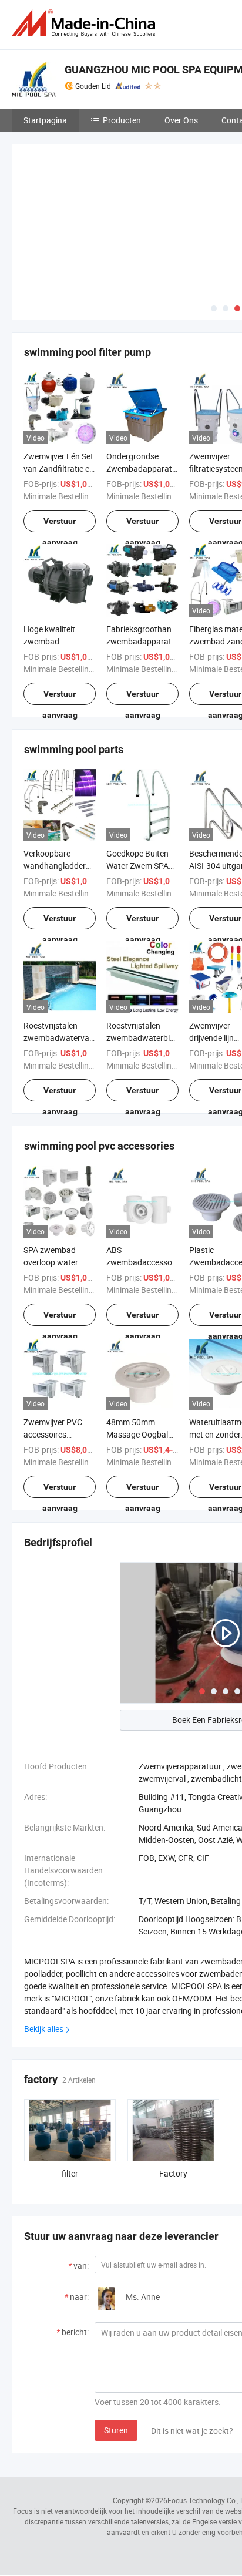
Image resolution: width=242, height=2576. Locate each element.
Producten (122, 120)
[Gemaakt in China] (86, 23)
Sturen (116, 2430)
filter (70, 2173)
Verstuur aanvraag (60, 524)
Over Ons (181, 120)
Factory (173, 2173)
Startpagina (45, 120)
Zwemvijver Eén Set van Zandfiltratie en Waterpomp (59, 468)
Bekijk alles (44, 2029)
